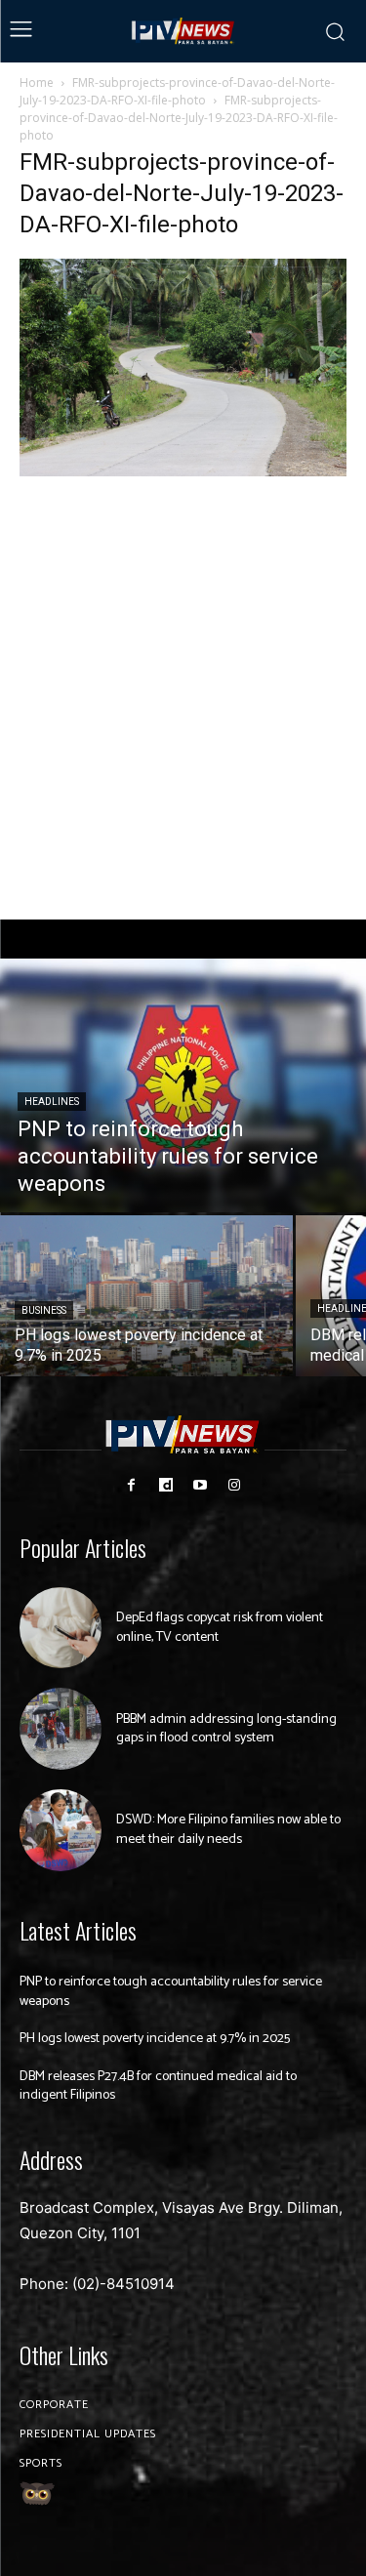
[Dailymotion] (165, 1485)
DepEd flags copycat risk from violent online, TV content (220, 1628)
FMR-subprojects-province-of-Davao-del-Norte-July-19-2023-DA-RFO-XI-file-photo (177, 91)
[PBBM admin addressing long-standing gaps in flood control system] (61, 1729)
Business (44, 1310)
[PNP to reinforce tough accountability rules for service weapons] (183, 1085)
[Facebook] (131, 1485)
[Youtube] (201, 1485)
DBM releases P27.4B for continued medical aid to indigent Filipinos (158, 2086)
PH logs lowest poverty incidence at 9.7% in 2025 (155, 2039)
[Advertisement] (183, 699)
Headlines (52, 1102)
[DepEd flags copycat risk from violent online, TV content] (61, 1628)
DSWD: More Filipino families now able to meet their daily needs (228, 1830)
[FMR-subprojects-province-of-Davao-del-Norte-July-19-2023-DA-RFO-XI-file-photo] (183, 471)
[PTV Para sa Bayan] (183, 31)
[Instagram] (235, 1485)
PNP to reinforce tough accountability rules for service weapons (171, 1992)
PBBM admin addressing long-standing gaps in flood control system (226, 1729)
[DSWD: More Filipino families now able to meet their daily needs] (61, 1830)
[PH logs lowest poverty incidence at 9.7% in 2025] (146, 1296)
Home (37, 82)
